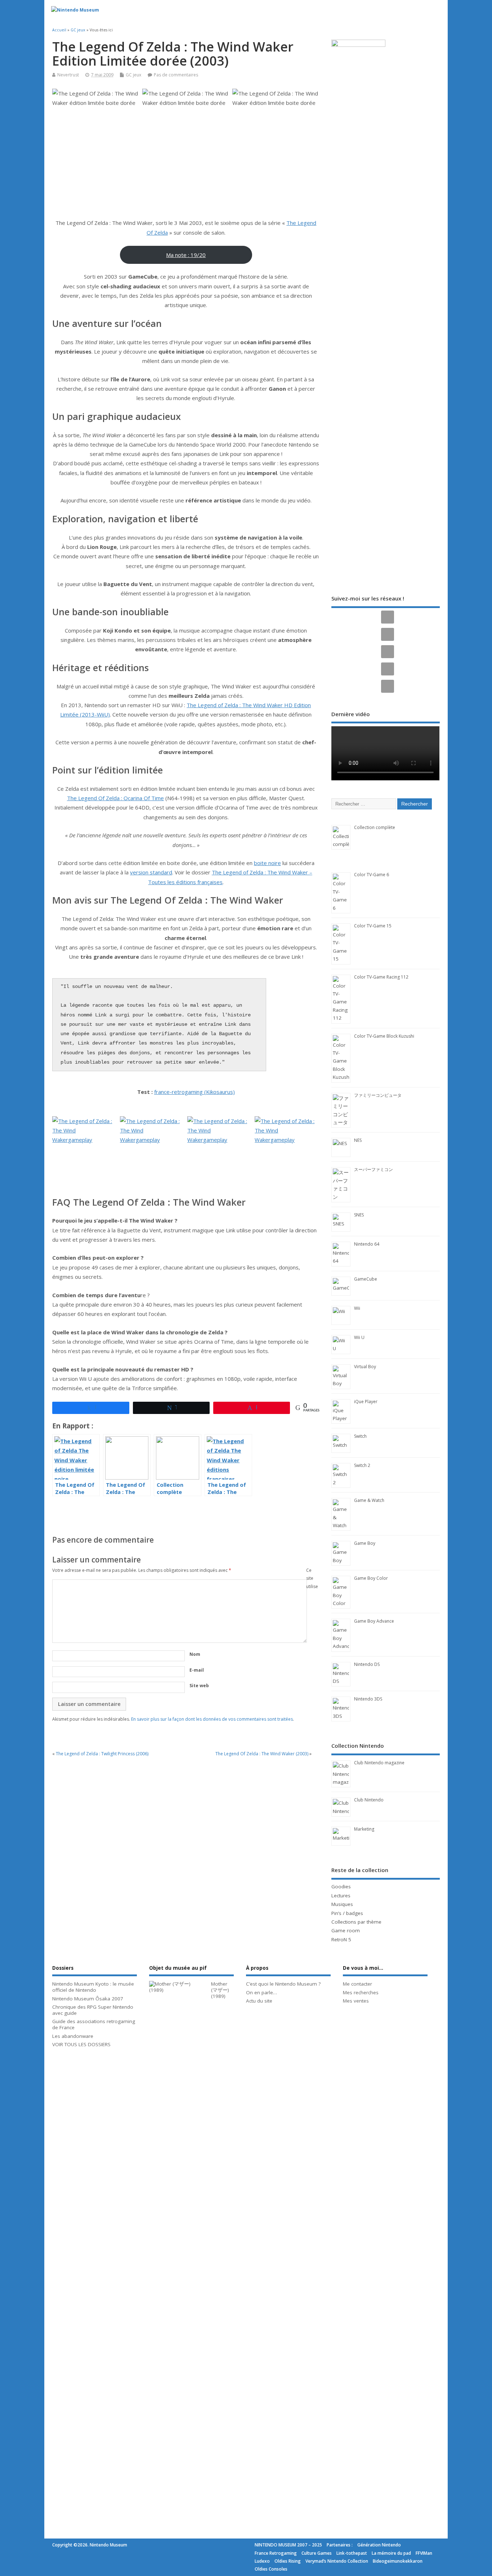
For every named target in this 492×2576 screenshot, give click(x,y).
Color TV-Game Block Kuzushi (384, 1036)
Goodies (341, 1886)
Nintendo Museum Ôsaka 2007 (88, 1999)
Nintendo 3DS (368, 1699)
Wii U (359, 1337)
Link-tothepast (352, 2553)
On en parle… (261, 1992)
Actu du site (259, 2001)
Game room (346, 1930)
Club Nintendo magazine (379, 1763)
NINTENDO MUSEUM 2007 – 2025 (288, 2545)
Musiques (342, 1904)
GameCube (366, 1279)
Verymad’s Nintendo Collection (337, 2561)
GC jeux (133, 75)
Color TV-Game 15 (373, 926)
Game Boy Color (371, 1578)
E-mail (197, 1670)
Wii (357, 1308)
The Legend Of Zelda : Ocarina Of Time (115, 798)
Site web (199, 1686)
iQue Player (366, 1402)
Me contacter (357, 1984)
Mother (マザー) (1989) (220, 1990)
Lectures (341, 1896)
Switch (360, 1436)
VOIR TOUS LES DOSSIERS (81, 2044)
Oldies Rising (288, 2561)
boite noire (267, 863)
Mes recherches (361, 1992)
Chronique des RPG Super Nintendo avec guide (93, 2010)
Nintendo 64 (367, 1244)
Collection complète (375, 827)
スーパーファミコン (374, 1169)
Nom (195, 1654)
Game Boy (365, 1543)
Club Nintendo (369, 1800)
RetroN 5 (341, 1939)
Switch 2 (362, 1465)
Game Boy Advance (374, 1621)
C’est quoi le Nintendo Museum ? (283, 1984)
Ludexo (262, 2561)
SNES (359, 1215)
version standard (151, 872)
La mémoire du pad (391, 2553)
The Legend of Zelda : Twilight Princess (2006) (102, 1754)
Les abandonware (73, 2036)
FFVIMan (424, 2553)
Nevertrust (68, 75)
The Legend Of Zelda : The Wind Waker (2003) (262, 1754)
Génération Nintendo (379, 2545)
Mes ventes (356, 2001)
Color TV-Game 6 (372, 875)
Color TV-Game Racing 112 (381, 977)
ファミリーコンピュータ (378, 1095)
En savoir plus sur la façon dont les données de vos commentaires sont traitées (212, 1719)
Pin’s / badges (347, 1913)
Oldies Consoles (271, 2569)
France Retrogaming (276, 2553)
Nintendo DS (367, 1664)
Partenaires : (340, 2545)
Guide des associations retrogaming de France (94, 2024)
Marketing (364, 1829)
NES (358, 1140)
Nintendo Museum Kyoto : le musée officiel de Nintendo (93, 1987)
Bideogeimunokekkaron (398, 2561)
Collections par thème (356, 1922)
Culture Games (317, 2553)
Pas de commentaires (176, 75)
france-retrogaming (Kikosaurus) (194, 1092)
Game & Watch (369, 1500)
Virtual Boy (365, 1367)
